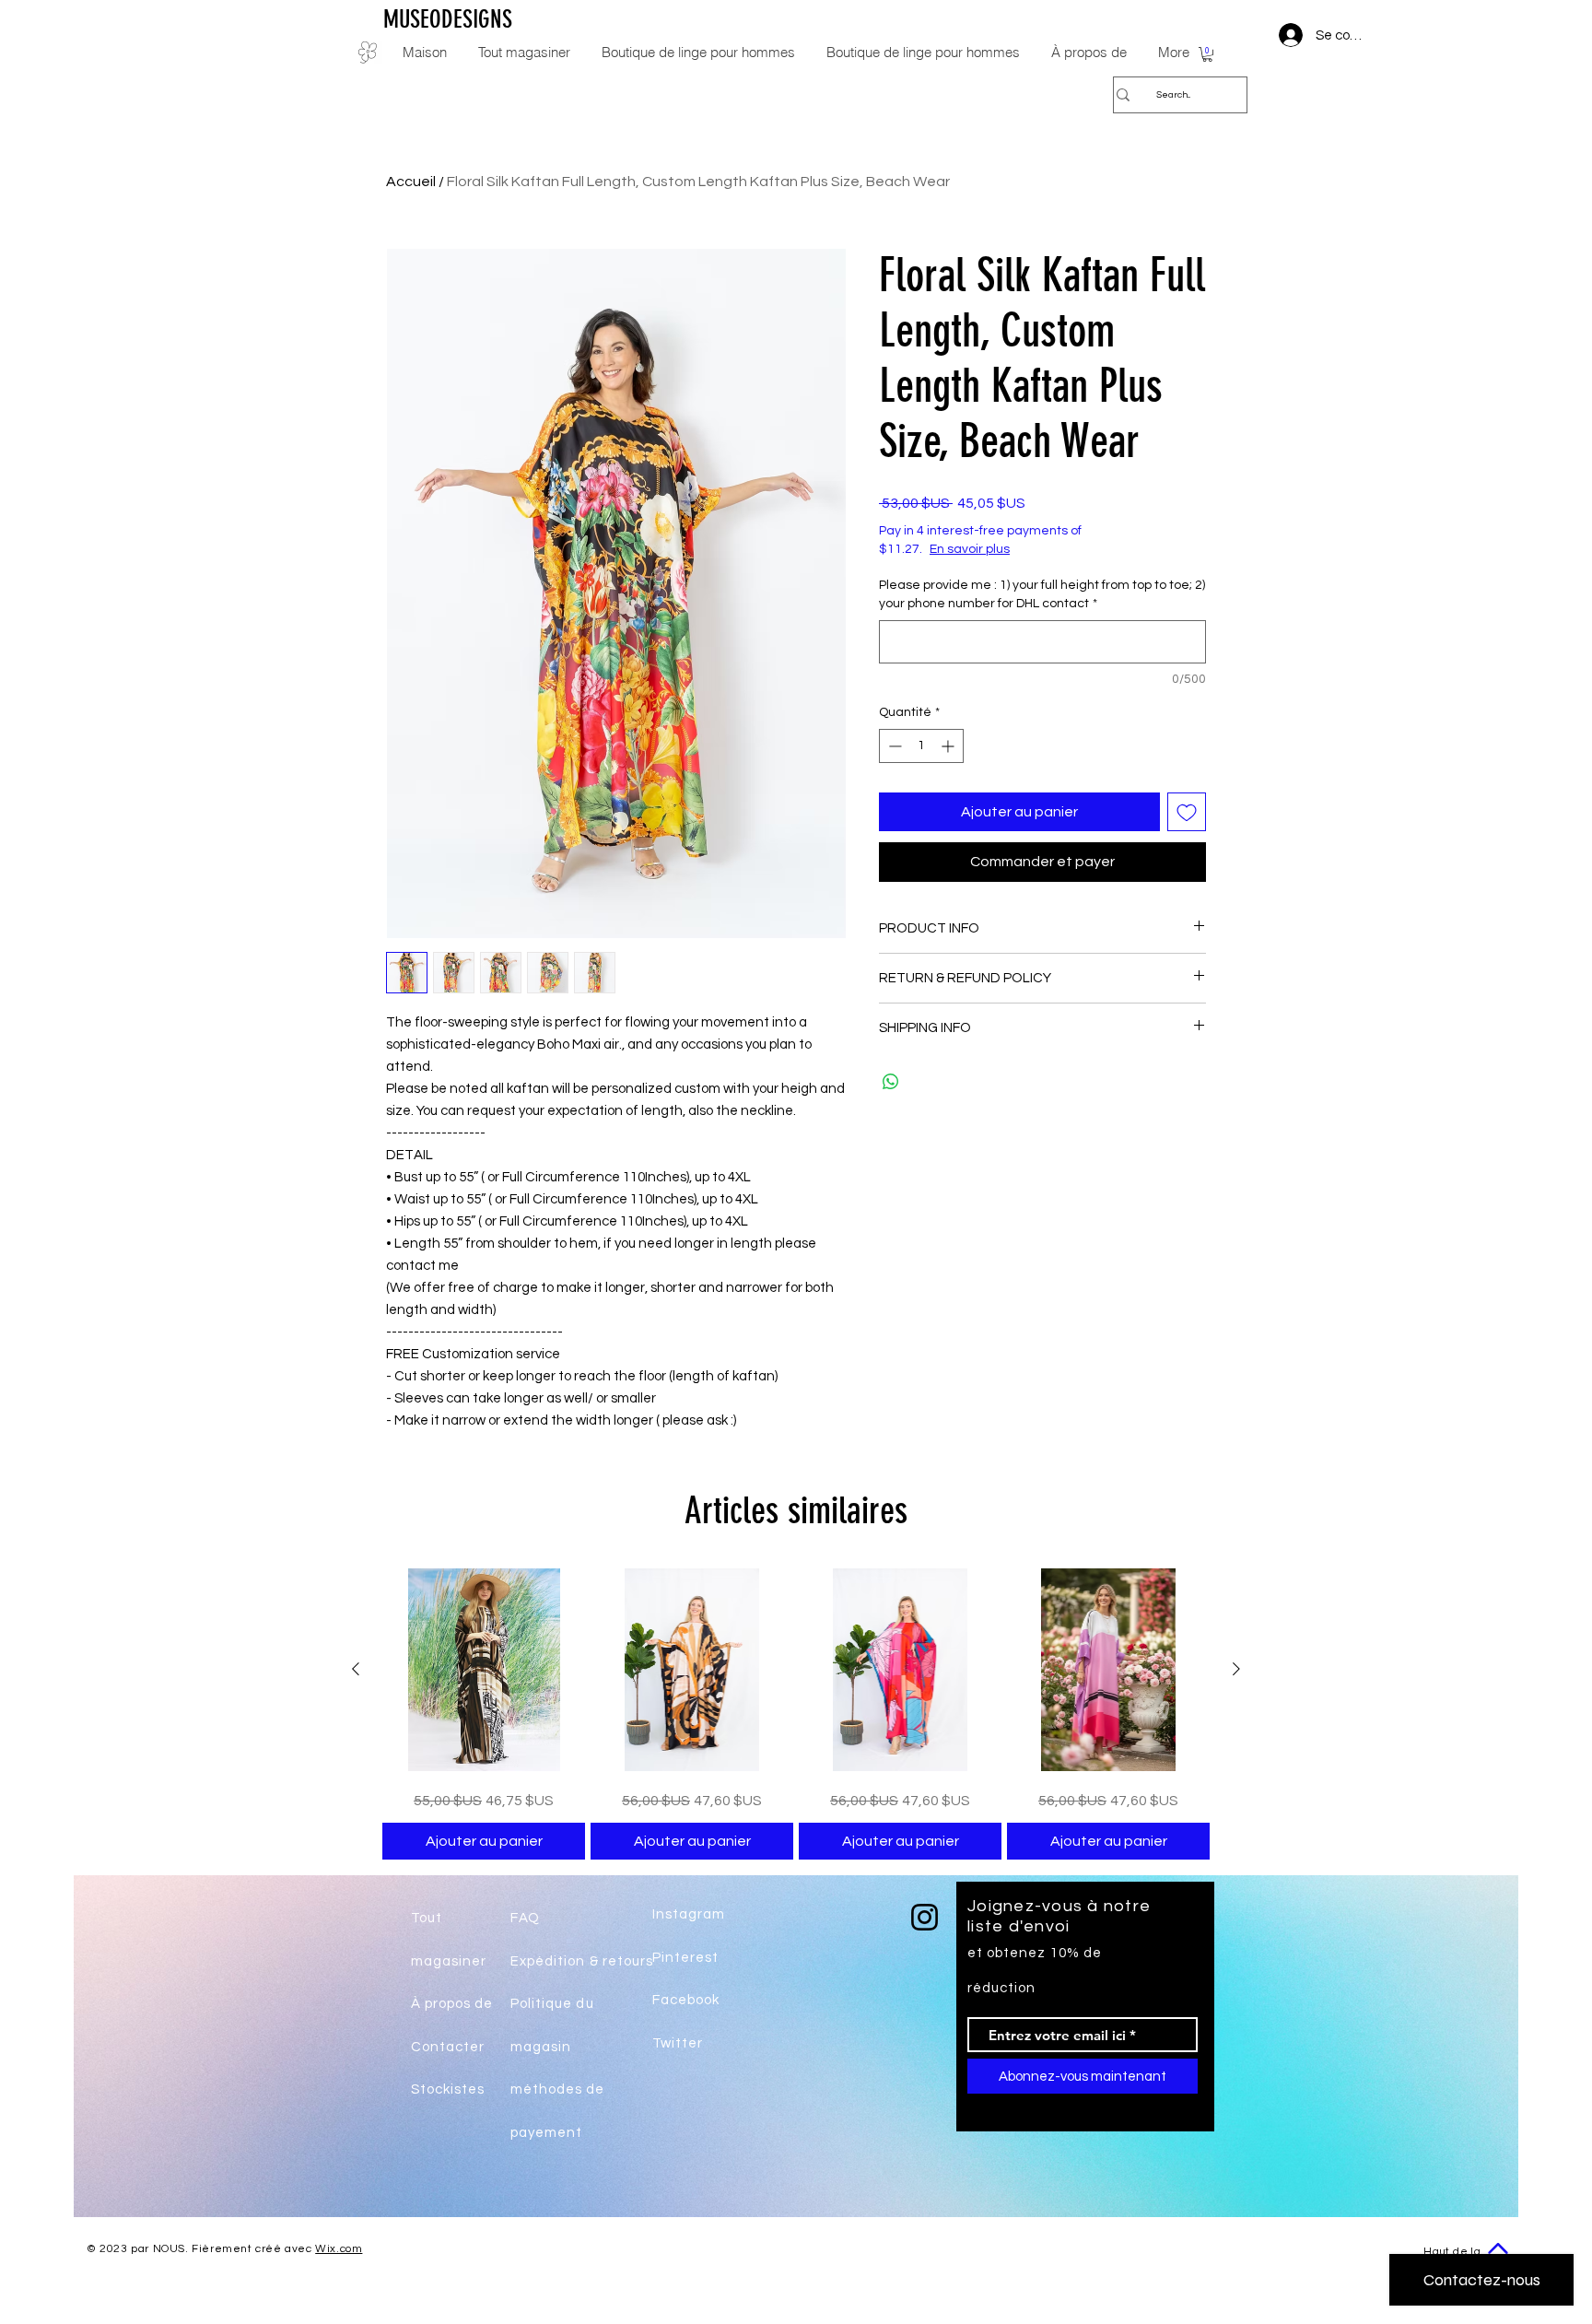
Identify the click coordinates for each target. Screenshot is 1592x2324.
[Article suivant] (1236, 1669)
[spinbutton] (921, 746)
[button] (1207, 54)
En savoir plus (970, 549)
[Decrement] (893, 746)
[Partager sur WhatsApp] (891, 1082)
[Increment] (949, 746)
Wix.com (339, 2249)
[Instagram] (925, 1917)
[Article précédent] (356, 1669)
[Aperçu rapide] (484, 1670)
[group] (796, 1714)
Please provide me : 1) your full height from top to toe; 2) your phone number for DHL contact (1042, 594)
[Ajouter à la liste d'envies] (1187, 812)
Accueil (411, 182)
